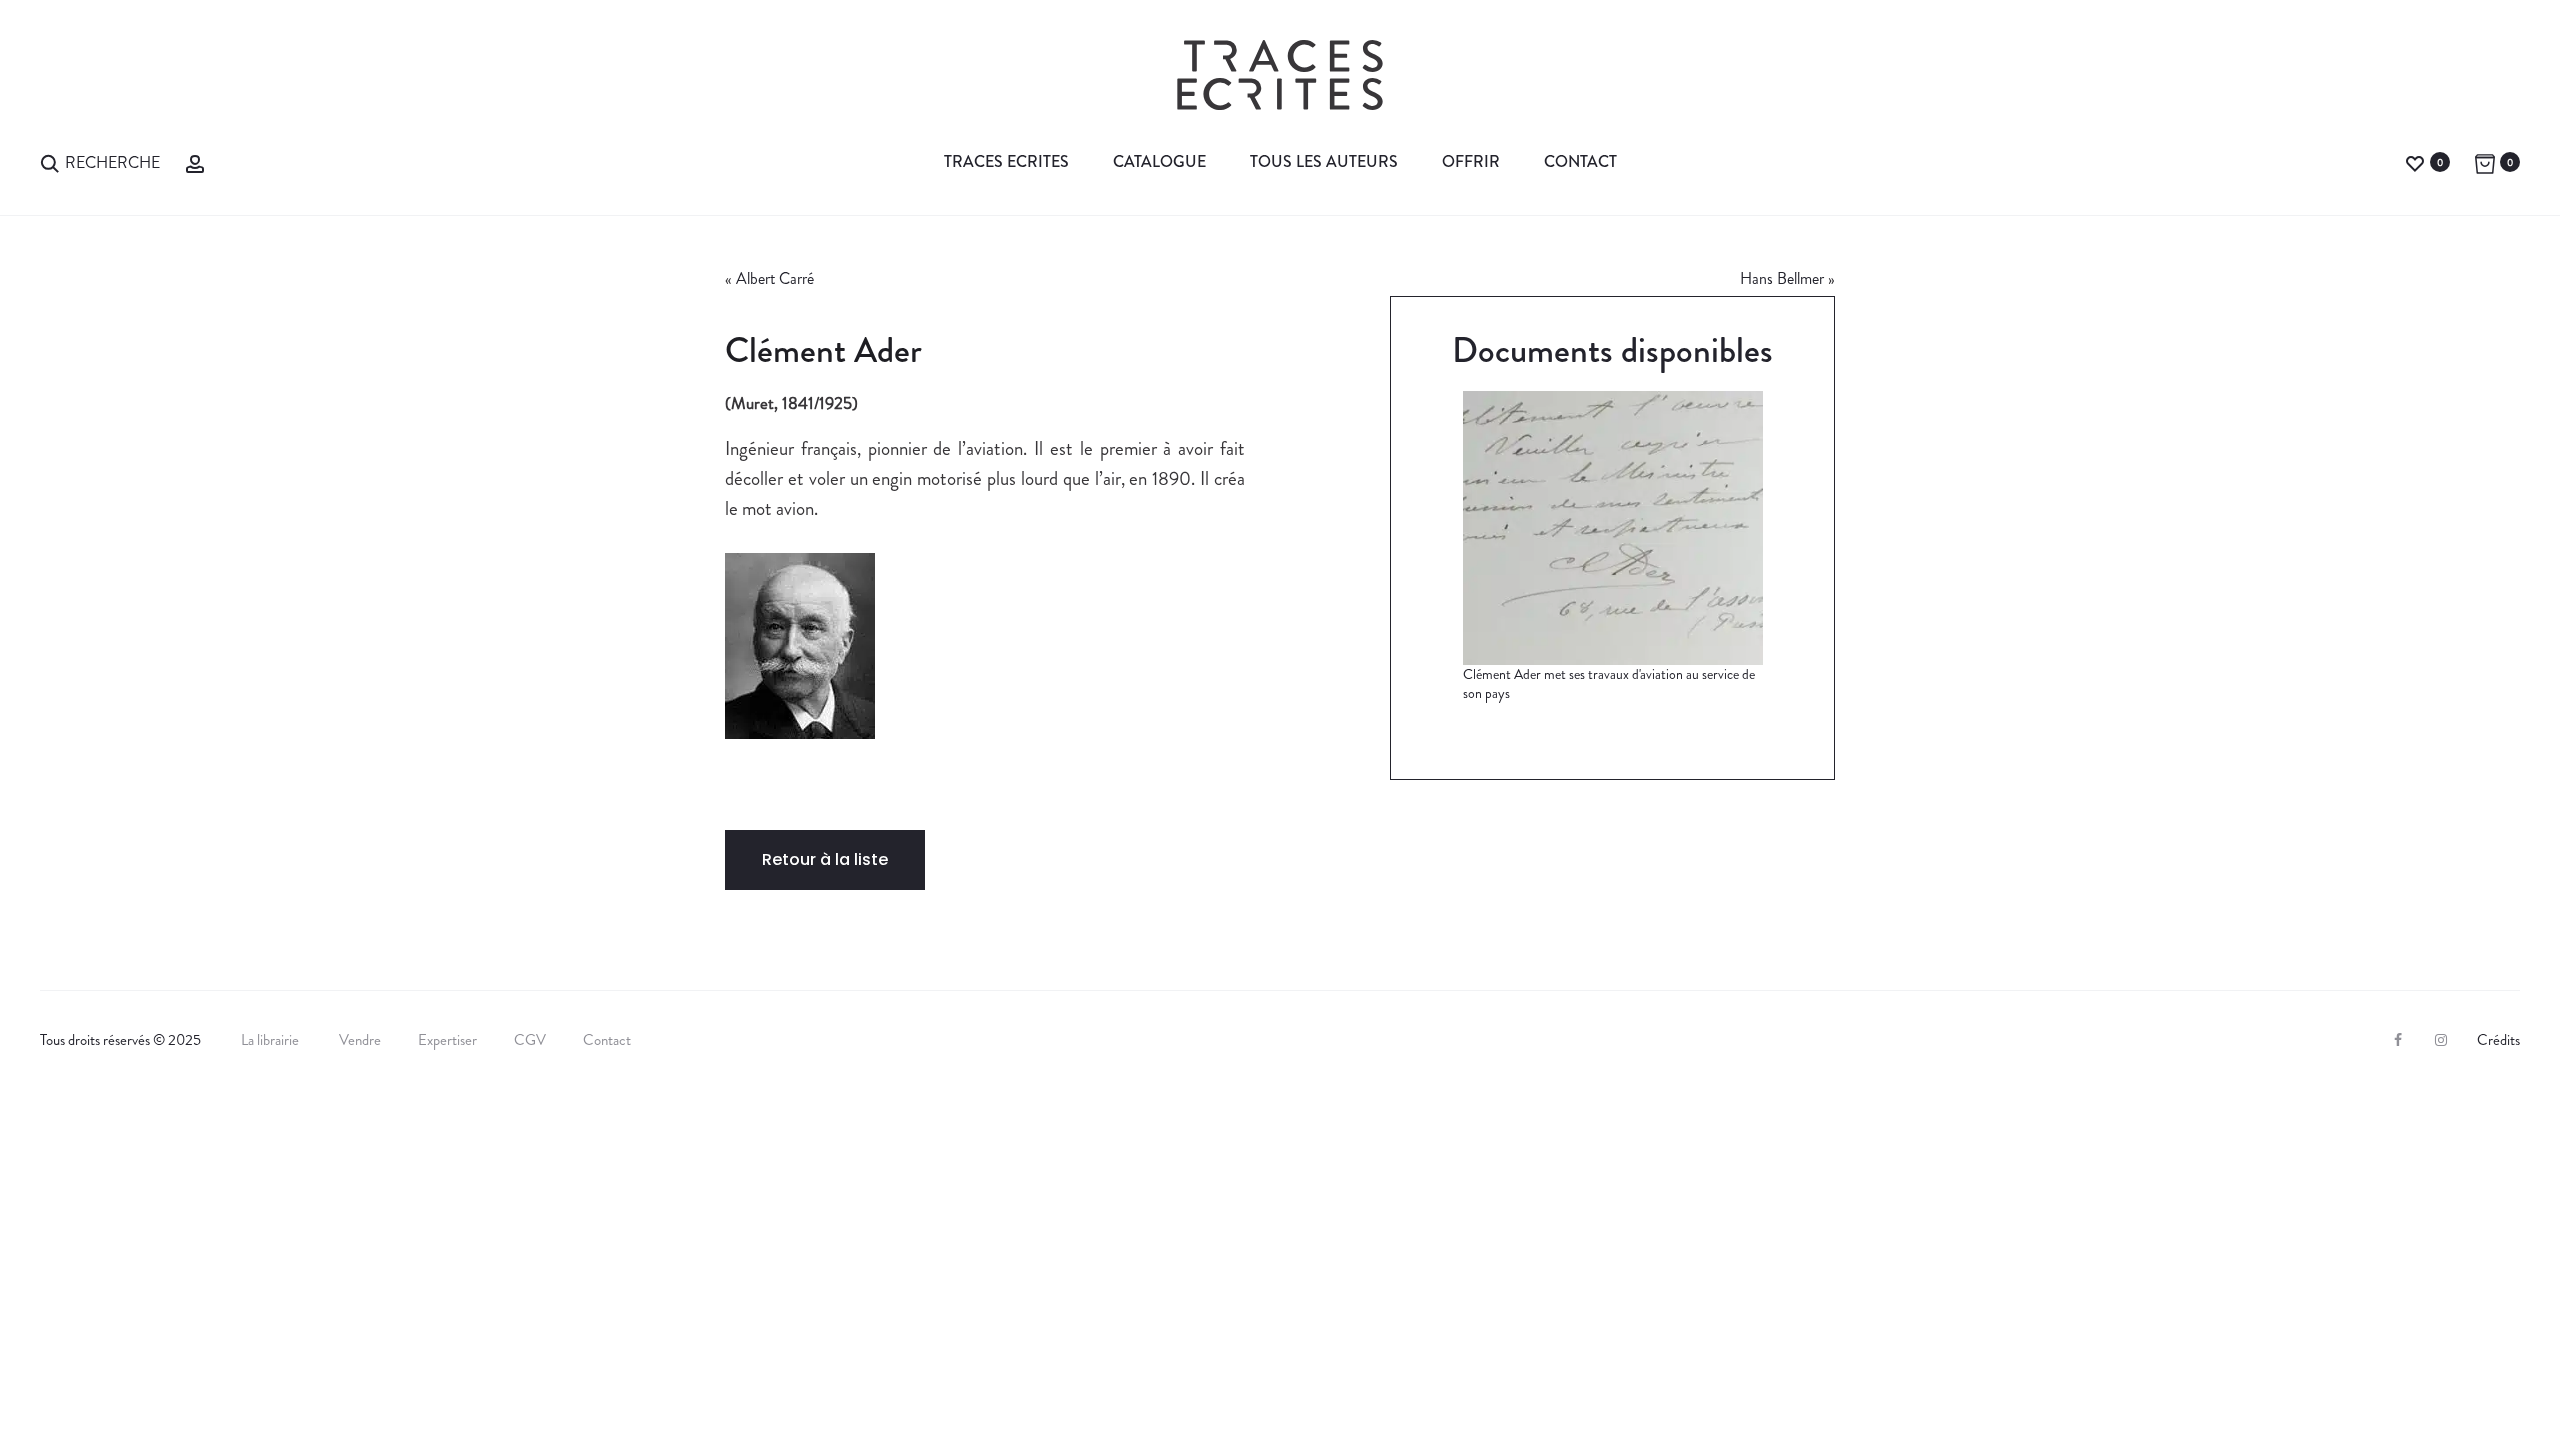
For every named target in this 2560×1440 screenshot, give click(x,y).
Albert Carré (775, 278)
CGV (530, 1040)
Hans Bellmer (1782, 278)
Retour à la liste (825, 859)
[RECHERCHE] (50, 161)
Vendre (360, 1040)
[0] (2415, 161)
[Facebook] (2398, 1040)
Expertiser (447, 1040)
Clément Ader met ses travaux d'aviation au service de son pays (1609, 684)
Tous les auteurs (1324, 161)
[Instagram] (2441, 1040)
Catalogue (1159, 161)
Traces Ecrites (1006, 161)
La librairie (271, 1040)
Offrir (1471, 161)
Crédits (2498, 1040)
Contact (1580, 161)
